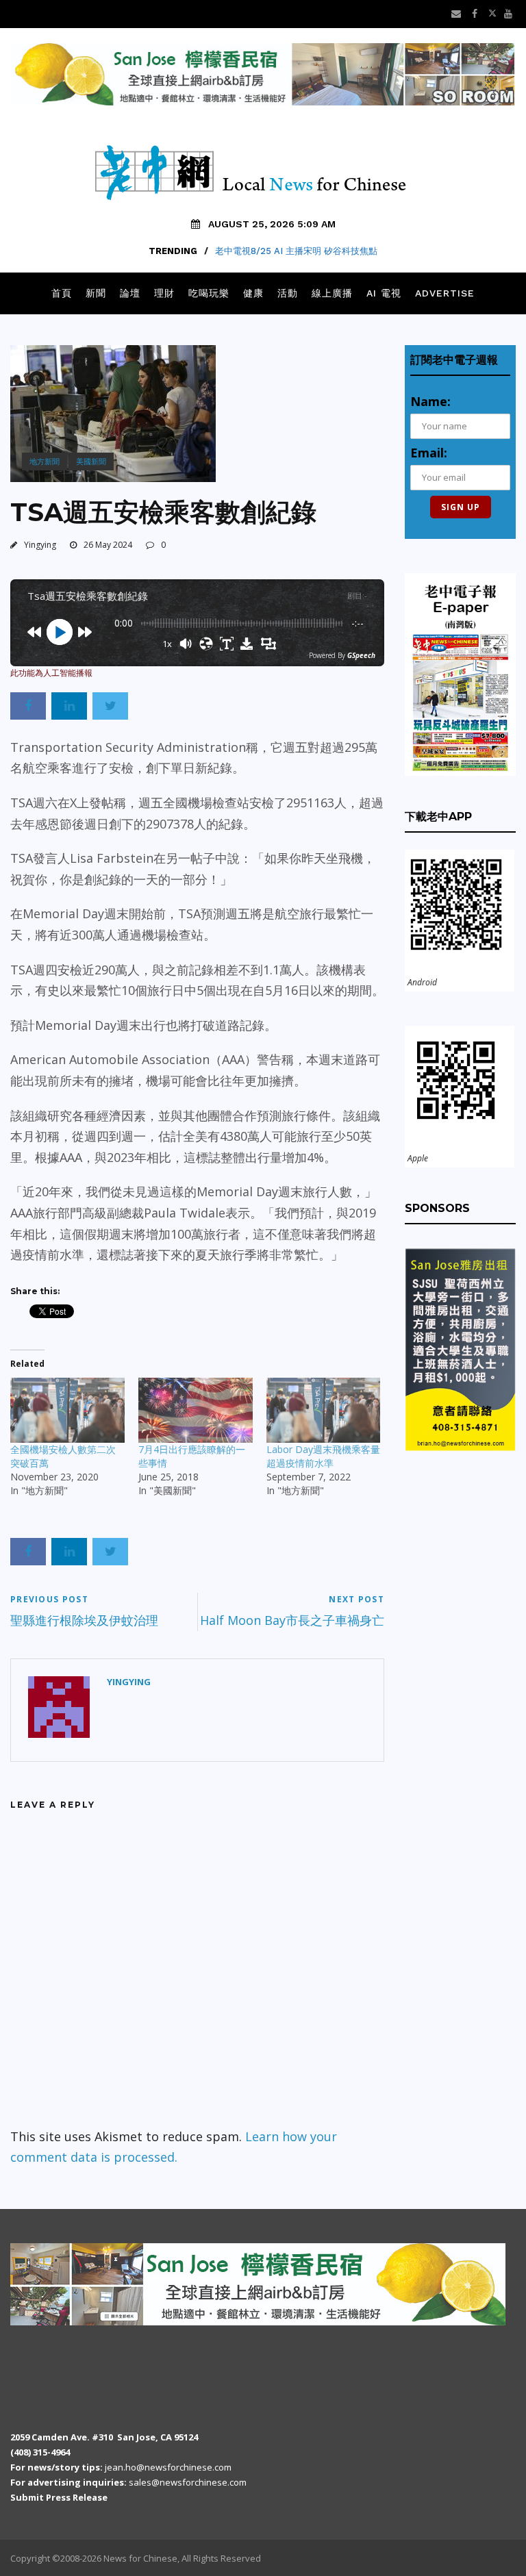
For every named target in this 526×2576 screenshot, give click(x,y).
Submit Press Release (59, 2497)
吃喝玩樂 (209, 293)
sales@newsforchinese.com (188, 2482)
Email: (429, 453)
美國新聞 (91, 461)
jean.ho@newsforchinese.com (168, 2467)
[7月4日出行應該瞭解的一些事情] (196, 1410)
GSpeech (361, 655)
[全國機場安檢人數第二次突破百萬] (67, 1410)
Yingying (40, 545)
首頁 (62, 293)
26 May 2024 (108, 545)
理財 (164, 293)
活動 (288, 293)
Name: (430, 401)
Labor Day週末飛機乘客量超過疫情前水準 (323, 1456)
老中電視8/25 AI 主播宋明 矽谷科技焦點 (296, 251)
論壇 (130, 293)
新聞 (96, 293)
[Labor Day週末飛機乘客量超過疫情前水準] (324, 1410)
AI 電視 (384, 293)
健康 (253, 293)
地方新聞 (45, 461)
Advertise (445, 293)
